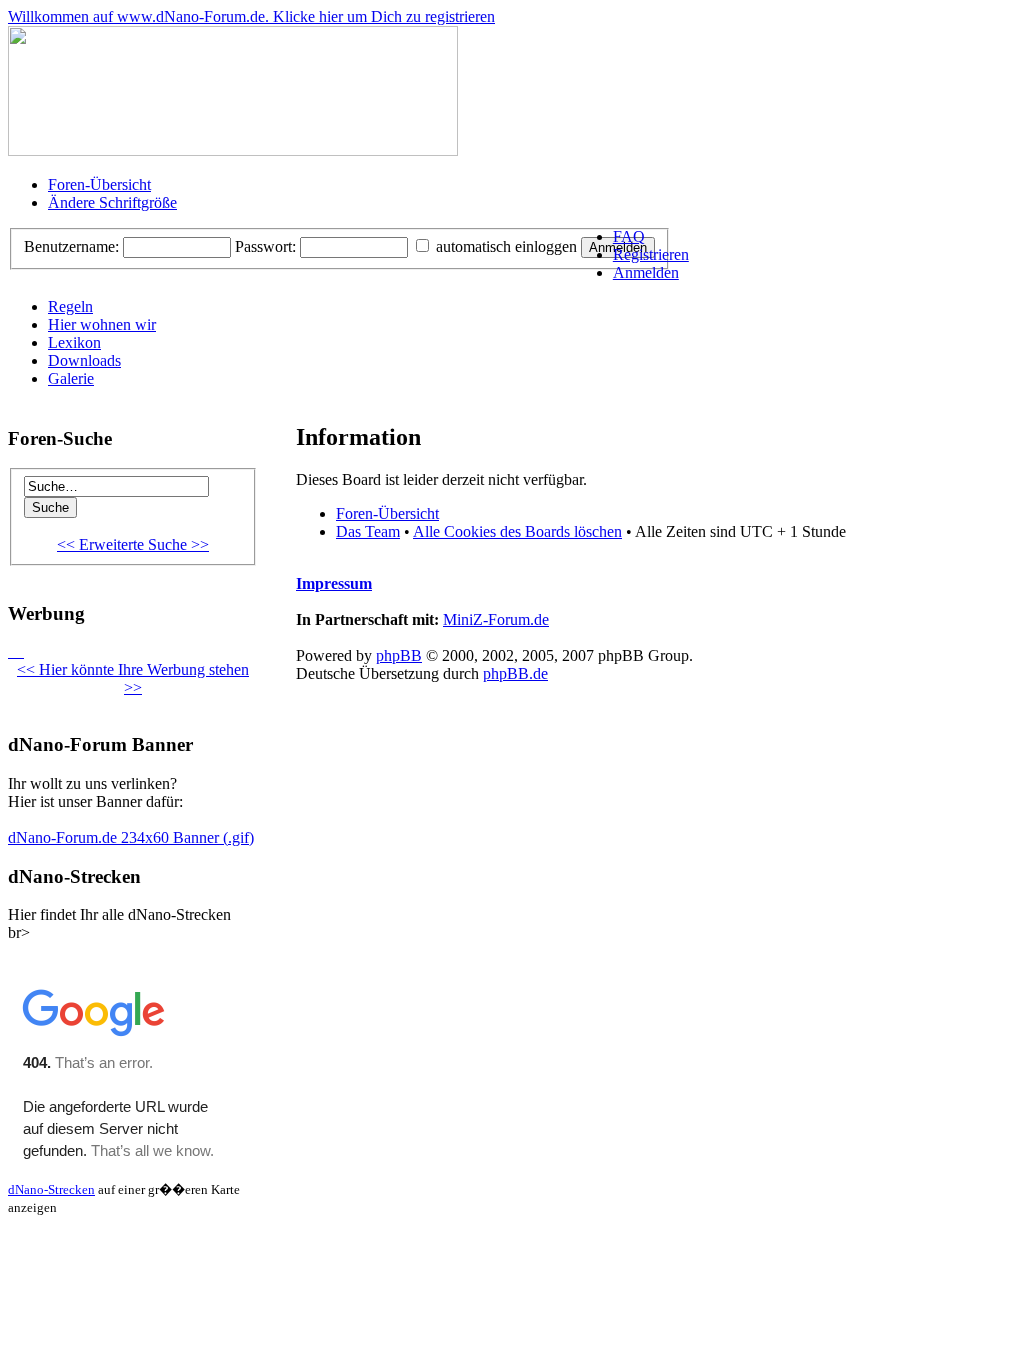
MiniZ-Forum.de (496, 619)
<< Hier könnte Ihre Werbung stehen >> (133, 678)
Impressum (334, 583)
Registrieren (651, 254)
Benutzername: (71, 246)
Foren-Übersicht (99, 184)
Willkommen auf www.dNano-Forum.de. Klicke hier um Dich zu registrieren (251, 16)
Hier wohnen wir (102, 324)
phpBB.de (515, 673)
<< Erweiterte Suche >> (133, 544)
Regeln (70, 306)
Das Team (368, 531)
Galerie (71, 378)
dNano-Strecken (51, 1189)
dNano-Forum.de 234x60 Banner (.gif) (131, 837)
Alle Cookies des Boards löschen (517, 531)
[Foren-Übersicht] (233, 150)
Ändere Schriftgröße (112, 202)
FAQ (629, 236)
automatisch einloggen (504, 246)
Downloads (84, 360)
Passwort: (265, 246)
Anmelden (646, 272)
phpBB (399, 655)
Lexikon (74, 342)
